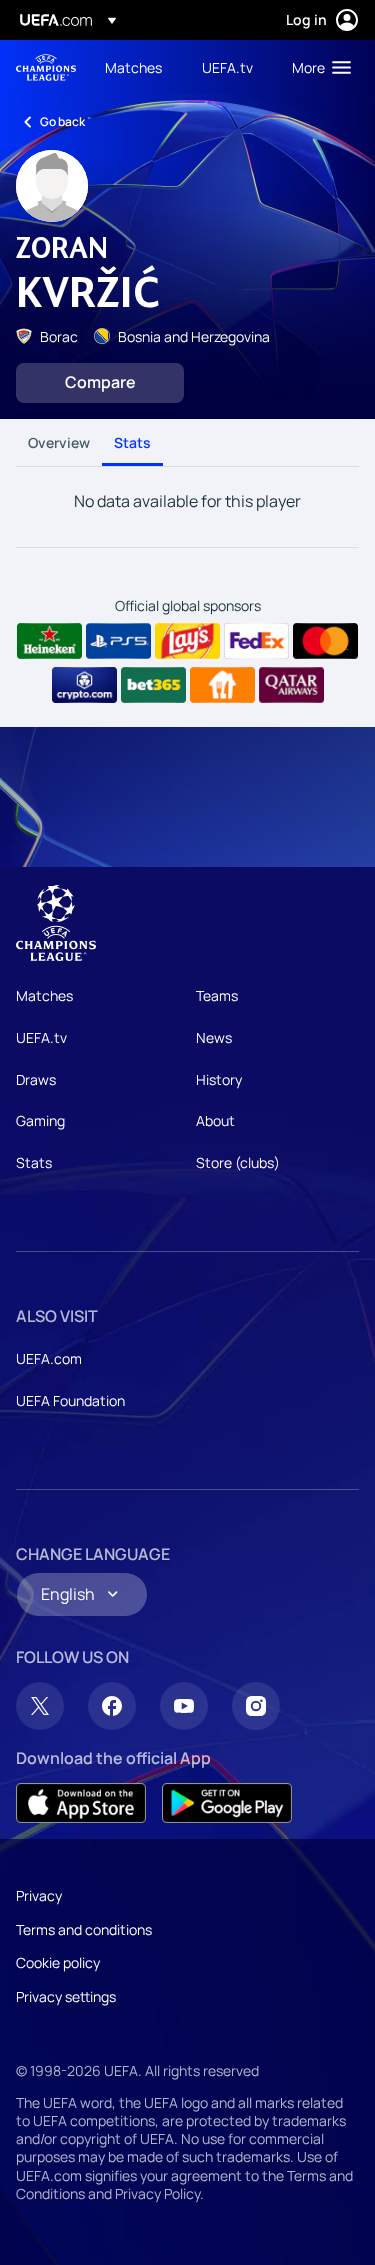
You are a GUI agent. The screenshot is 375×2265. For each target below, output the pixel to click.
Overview (59, 442)
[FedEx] (256, 641)
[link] (133, 67)
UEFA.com (49, 1358)
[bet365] (153, 685)
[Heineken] (49, 641)
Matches (44, 995)
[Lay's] (187, 641)
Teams (217, 995)
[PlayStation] (118, 641)
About (215, 1120)
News (214, 1037)
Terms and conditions (84, 1929)
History (219, 1079)
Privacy (39, 1895)
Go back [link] (62, 121)
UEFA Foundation (70, 1400)
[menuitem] (136, 67)
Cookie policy (58, 1962)
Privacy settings (66, 1996)
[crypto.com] (84, 685)
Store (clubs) (238, 1162)
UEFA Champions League (46, 67)
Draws (36, 1079)
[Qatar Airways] (291, 685)
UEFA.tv (41, 1037)
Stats (132, 442)
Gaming (40, 1120)
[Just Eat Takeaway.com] (222, 685)
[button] (317, 67)
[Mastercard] (325, 641)
